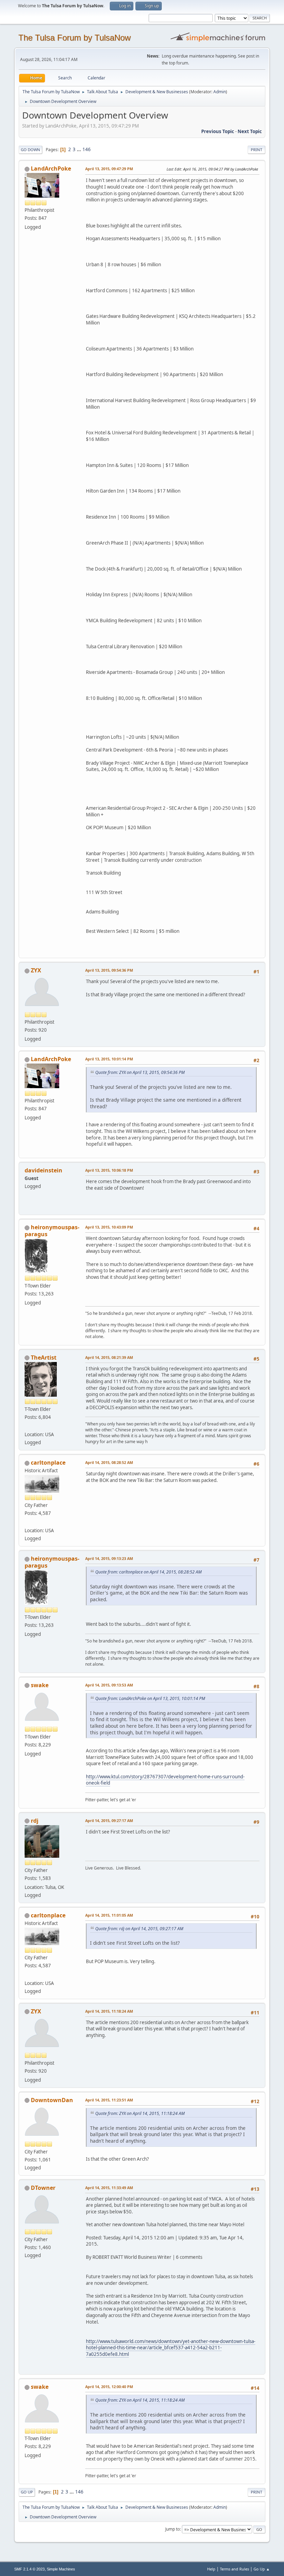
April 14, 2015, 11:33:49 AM (109, 2188)
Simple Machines (61, 2569)
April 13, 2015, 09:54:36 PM (109, 970)
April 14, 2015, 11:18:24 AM (109, 2011)
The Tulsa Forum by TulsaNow (74, 38)
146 (87, 149)
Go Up (27, 2492)
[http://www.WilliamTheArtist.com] (27, 1426)
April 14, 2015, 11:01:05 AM (109, 1915)
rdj (35, 1821)
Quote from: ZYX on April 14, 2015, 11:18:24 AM (140, 2113)
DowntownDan (52, 2100)
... (79, 149)
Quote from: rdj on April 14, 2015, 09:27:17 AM (139, 1929)
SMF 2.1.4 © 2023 (29, 2569)
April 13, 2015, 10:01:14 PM (109, 1059)
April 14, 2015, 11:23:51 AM (109, 2100)
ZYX (36, 970)
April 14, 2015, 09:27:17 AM (109, 1820)
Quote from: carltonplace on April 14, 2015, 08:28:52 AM (148, 1572)
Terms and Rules (234, 2569)
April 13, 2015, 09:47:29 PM (109, 169)
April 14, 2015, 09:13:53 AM (109, 1685)
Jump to (172, 2529)
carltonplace (48, 1463)
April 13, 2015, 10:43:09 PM (109, 1227)
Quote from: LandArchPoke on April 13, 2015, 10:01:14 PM (150, 1698)
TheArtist (44, 1358)
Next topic (250, 131)
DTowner (43, 2188)
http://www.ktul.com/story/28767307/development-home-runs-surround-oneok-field (165, 1780)
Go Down (30, 150)
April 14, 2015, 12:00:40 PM (109, 2387)
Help (211, 2569)
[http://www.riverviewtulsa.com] (27, 1522)
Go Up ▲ (262, 2569)
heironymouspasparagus (52, 1231)
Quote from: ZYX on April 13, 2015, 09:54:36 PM (140, 1072)
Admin (220, 92)
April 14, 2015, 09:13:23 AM (109, 1558)
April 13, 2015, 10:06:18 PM (109, 1170)
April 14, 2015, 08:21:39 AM (109, 1357)
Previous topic (218, 131)
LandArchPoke (51, 168)
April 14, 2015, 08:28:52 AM (109, 1462)
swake (40, 1685)
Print (256, 150)
